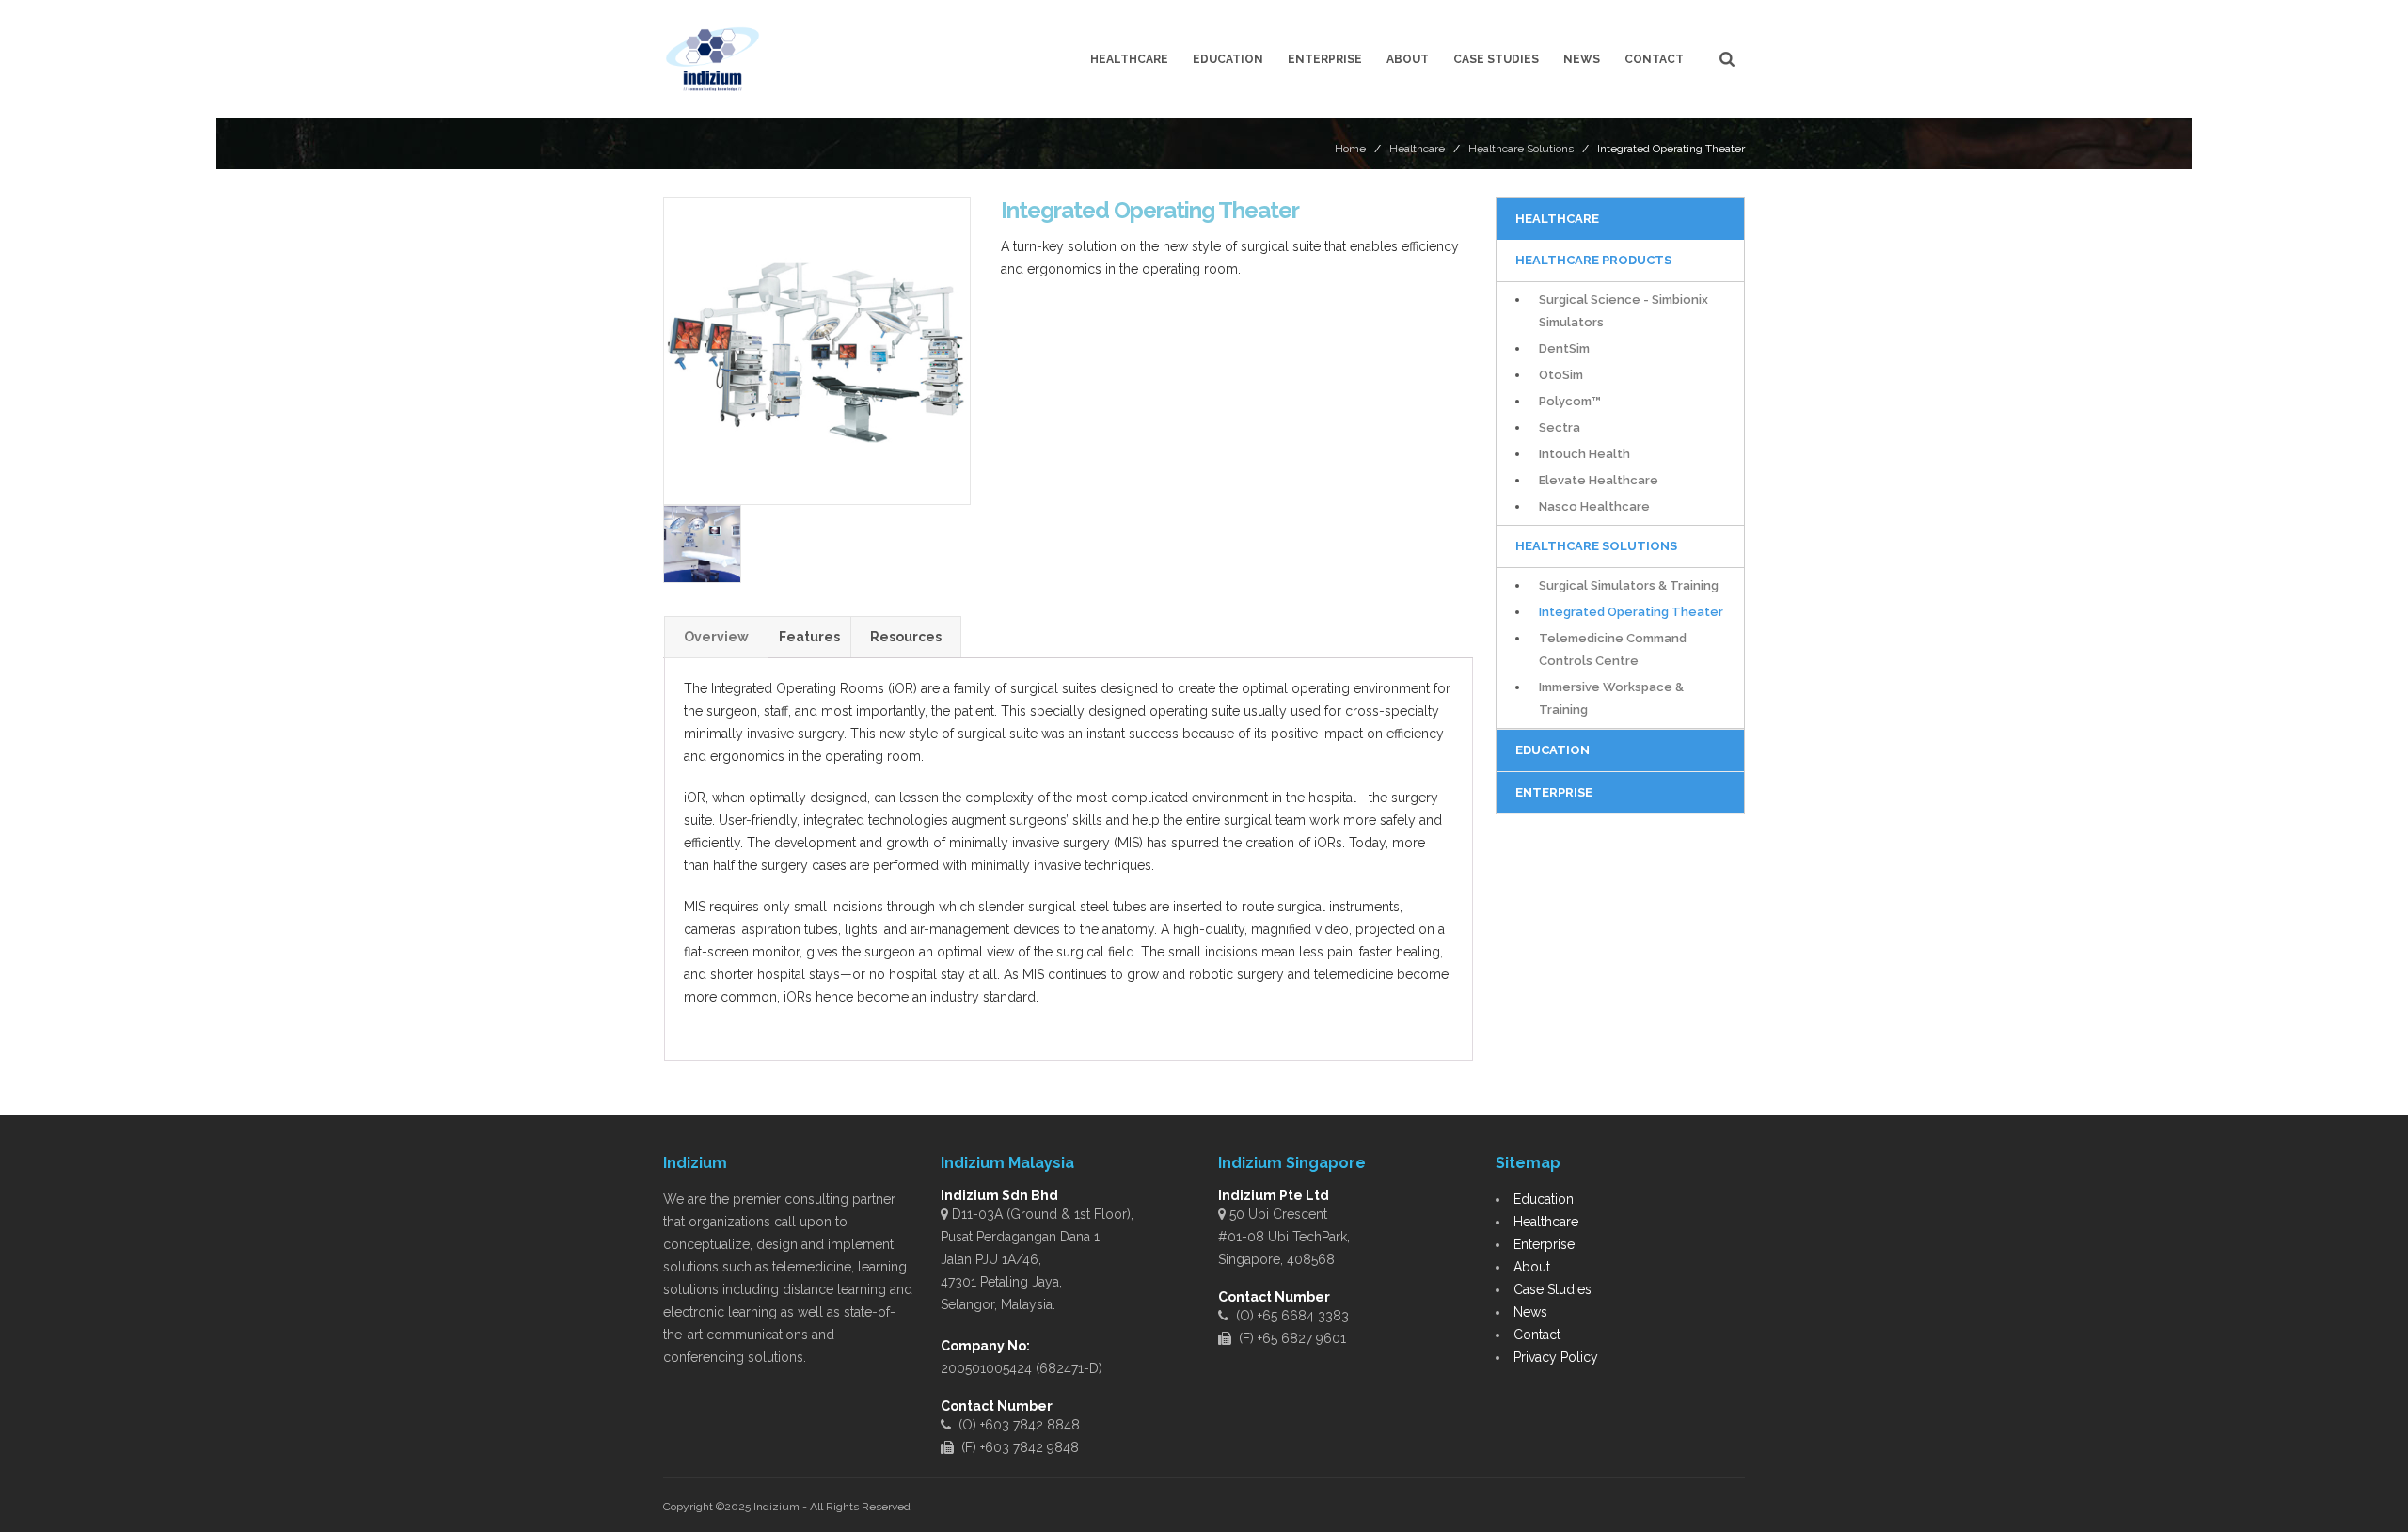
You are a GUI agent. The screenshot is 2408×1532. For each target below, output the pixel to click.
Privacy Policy (1556, 1357)
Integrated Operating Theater (1631, 612)
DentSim (1564, 348)
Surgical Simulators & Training (1629, 585)
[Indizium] (713, 59)
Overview (716, 637)
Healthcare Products (1593, 260)
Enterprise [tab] (1554, 792)
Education (1228, 59)
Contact (1654, 59)
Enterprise (1325, 59)
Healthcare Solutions (1521, 149)
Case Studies (1496, 59)
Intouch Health (1584, 454)
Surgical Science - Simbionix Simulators (1624, 311)
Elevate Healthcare (1599, 480)
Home (1350, 149)
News (1582, 59)
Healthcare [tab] (1557, 219)
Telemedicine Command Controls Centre (1613, 649)
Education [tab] (1553, 750)
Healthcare (1129, 59)
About (1408, 59)
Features (809, 637)
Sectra (1560, 427)
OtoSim (1561, 375)
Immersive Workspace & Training (1611, 698)
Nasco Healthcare (1594, 506)
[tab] (716, 637)
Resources (906, 637)
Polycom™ (1570, 401)
